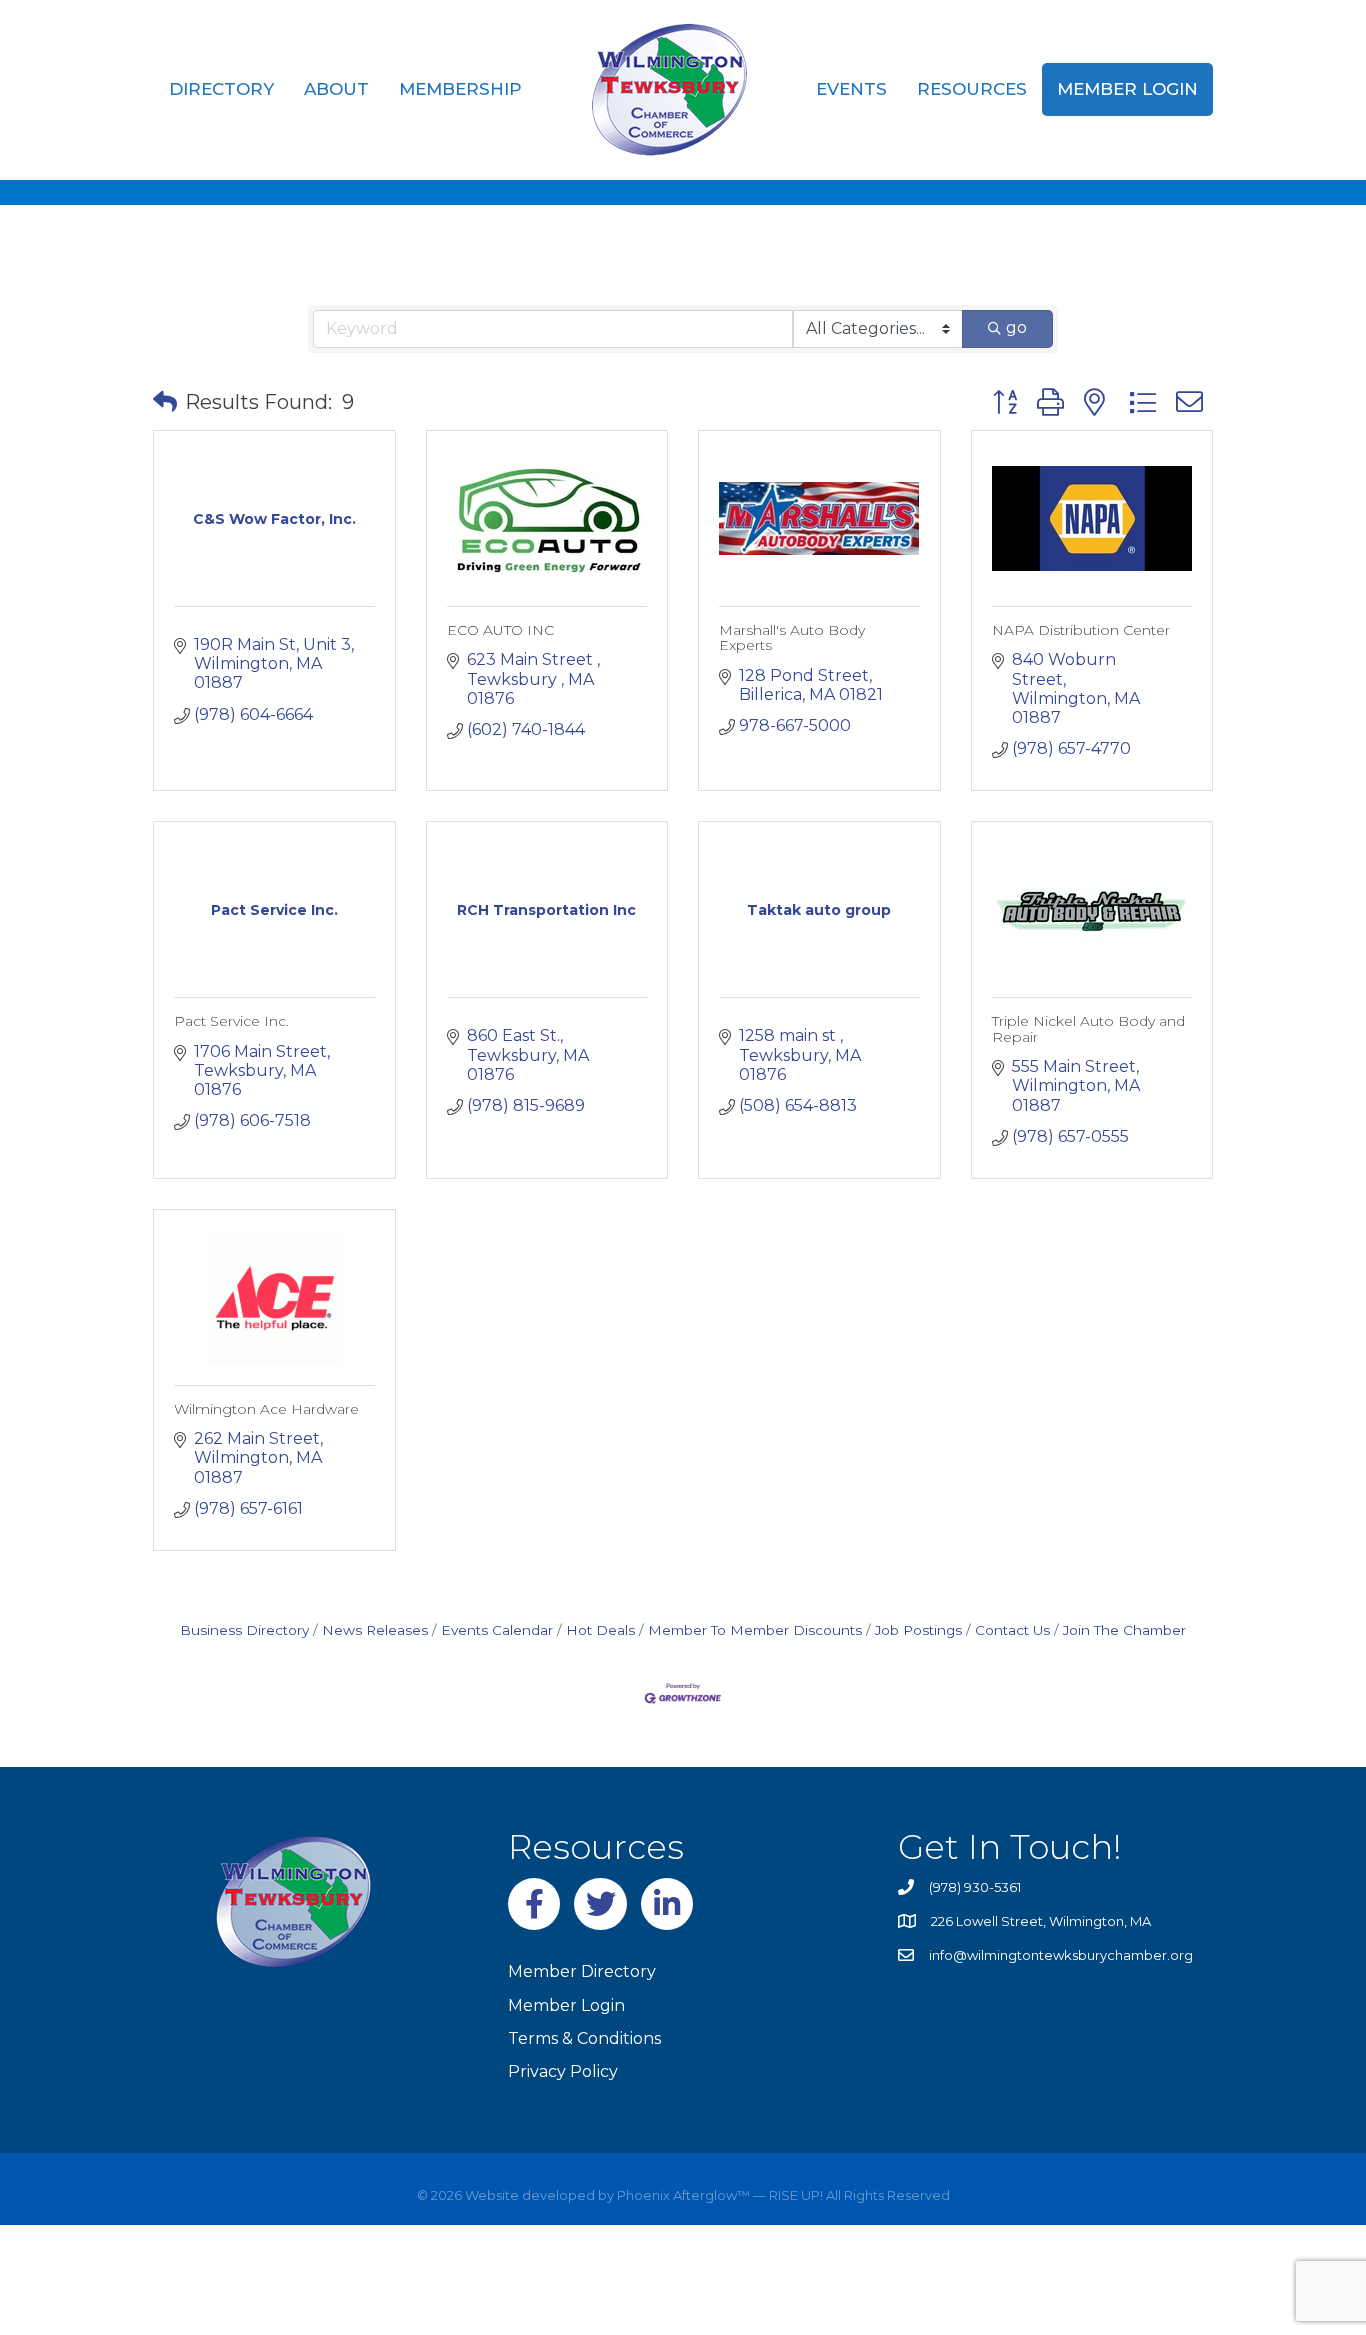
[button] (165, 402)
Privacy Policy (563, 2071)
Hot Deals (600, 1630)
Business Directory (244, 1630)
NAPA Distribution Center (1081, 630)
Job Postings (918, 1630)
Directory (221, 89)
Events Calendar (497, 1630)
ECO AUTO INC (500, 630)
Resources (972, 89)
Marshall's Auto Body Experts (792, 637)
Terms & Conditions (584, 2038)
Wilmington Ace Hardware (266, 1409)
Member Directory (582, 1971)
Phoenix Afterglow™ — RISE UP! (718, 2195)
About (336, 89)
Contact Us (1012, 1630)
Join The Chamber (1124, 1630)
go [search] (1016, 327)
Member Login (1127, 89)
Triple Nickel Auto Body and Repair (1088, 1028)
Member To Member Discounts (755, 1630)
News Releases (375, 1630)
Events (851, 89)
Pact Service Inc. (231, 1021)
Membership (460, 89)
